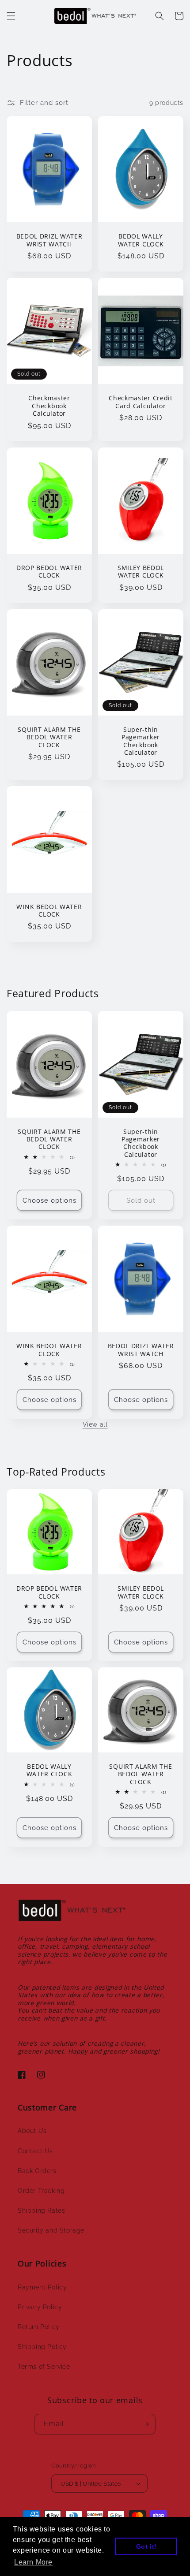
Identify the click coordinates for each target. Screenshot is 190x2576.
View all (95, 1424)
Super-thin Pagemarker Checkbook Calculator (141, 741)
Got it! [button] (146, 2546)
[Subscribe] (145, 2424)
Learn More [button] (33, 2562)
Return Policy (39, 2327)
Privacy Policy (40, 2307)
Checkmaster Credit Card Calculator (141, 402)
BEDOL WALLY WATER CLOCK (141, 240)
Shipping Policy (42, 2347)
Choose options (49, 1200)
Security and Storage (51, 2230)
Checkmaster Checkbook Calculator (49, 406)
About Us (32, 2131)
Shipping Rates (41, 2211)
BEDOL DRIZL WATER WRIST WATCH (49, 240)
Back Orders (37, 2171)
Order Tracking (41, 2191)
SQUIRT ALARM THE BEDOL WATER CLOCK (49, 737)
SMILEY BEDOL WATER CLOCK (141, 572)
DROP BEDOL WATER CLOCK (49, 572)
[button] (11, 16)
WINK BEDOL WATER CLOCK (49, 911)
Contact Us (35, 2151)
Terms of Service (44, 2367)
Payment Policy (42, 2287)
